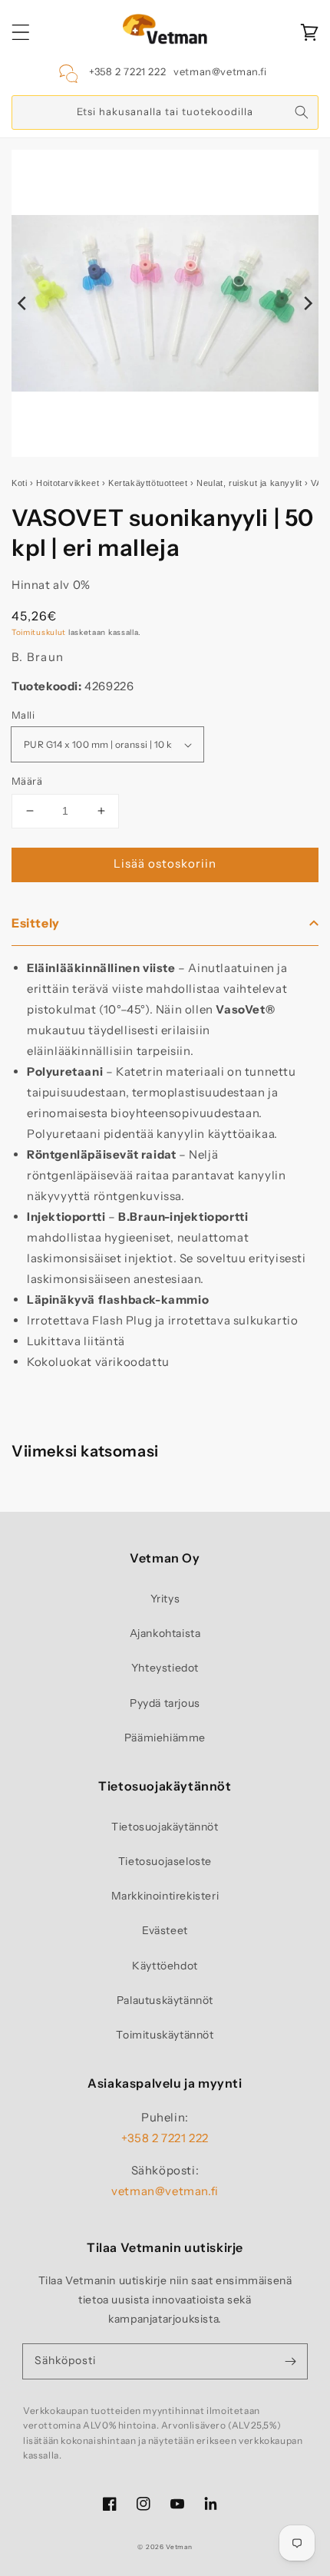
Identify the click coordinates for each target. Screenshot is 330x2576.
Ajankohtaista (165, 1633)
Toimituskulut (39, 632)
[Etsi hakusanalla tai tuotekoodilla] (302, 112)
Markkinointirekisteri (165, 1896)
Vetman (179, 2547)
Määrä (27, 781)
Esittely (36, 923)
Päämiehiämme (165, 1738)
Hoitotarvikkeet (68, 483)
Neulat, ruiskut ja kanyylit (249, 483)
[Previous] (23, 303)
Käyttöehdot (165, 1966)
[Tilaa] (290, 2361)
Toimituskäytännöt (165, 2035)
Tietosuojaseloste (165, 1861)
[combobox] (165, 112)
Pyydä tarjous (165, 1703)
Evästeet (165, 1930)
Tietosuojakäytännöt (165, 1827)
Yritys (165, 1599)
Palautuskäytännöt (165, 2000)
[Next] (307, 303)
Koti (19, 483)
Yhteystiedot (165, 1668)
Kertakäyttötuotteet (148, 483)
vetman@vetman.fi (220, 71)
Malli (23, 715)
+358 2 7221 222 (127, 71)
